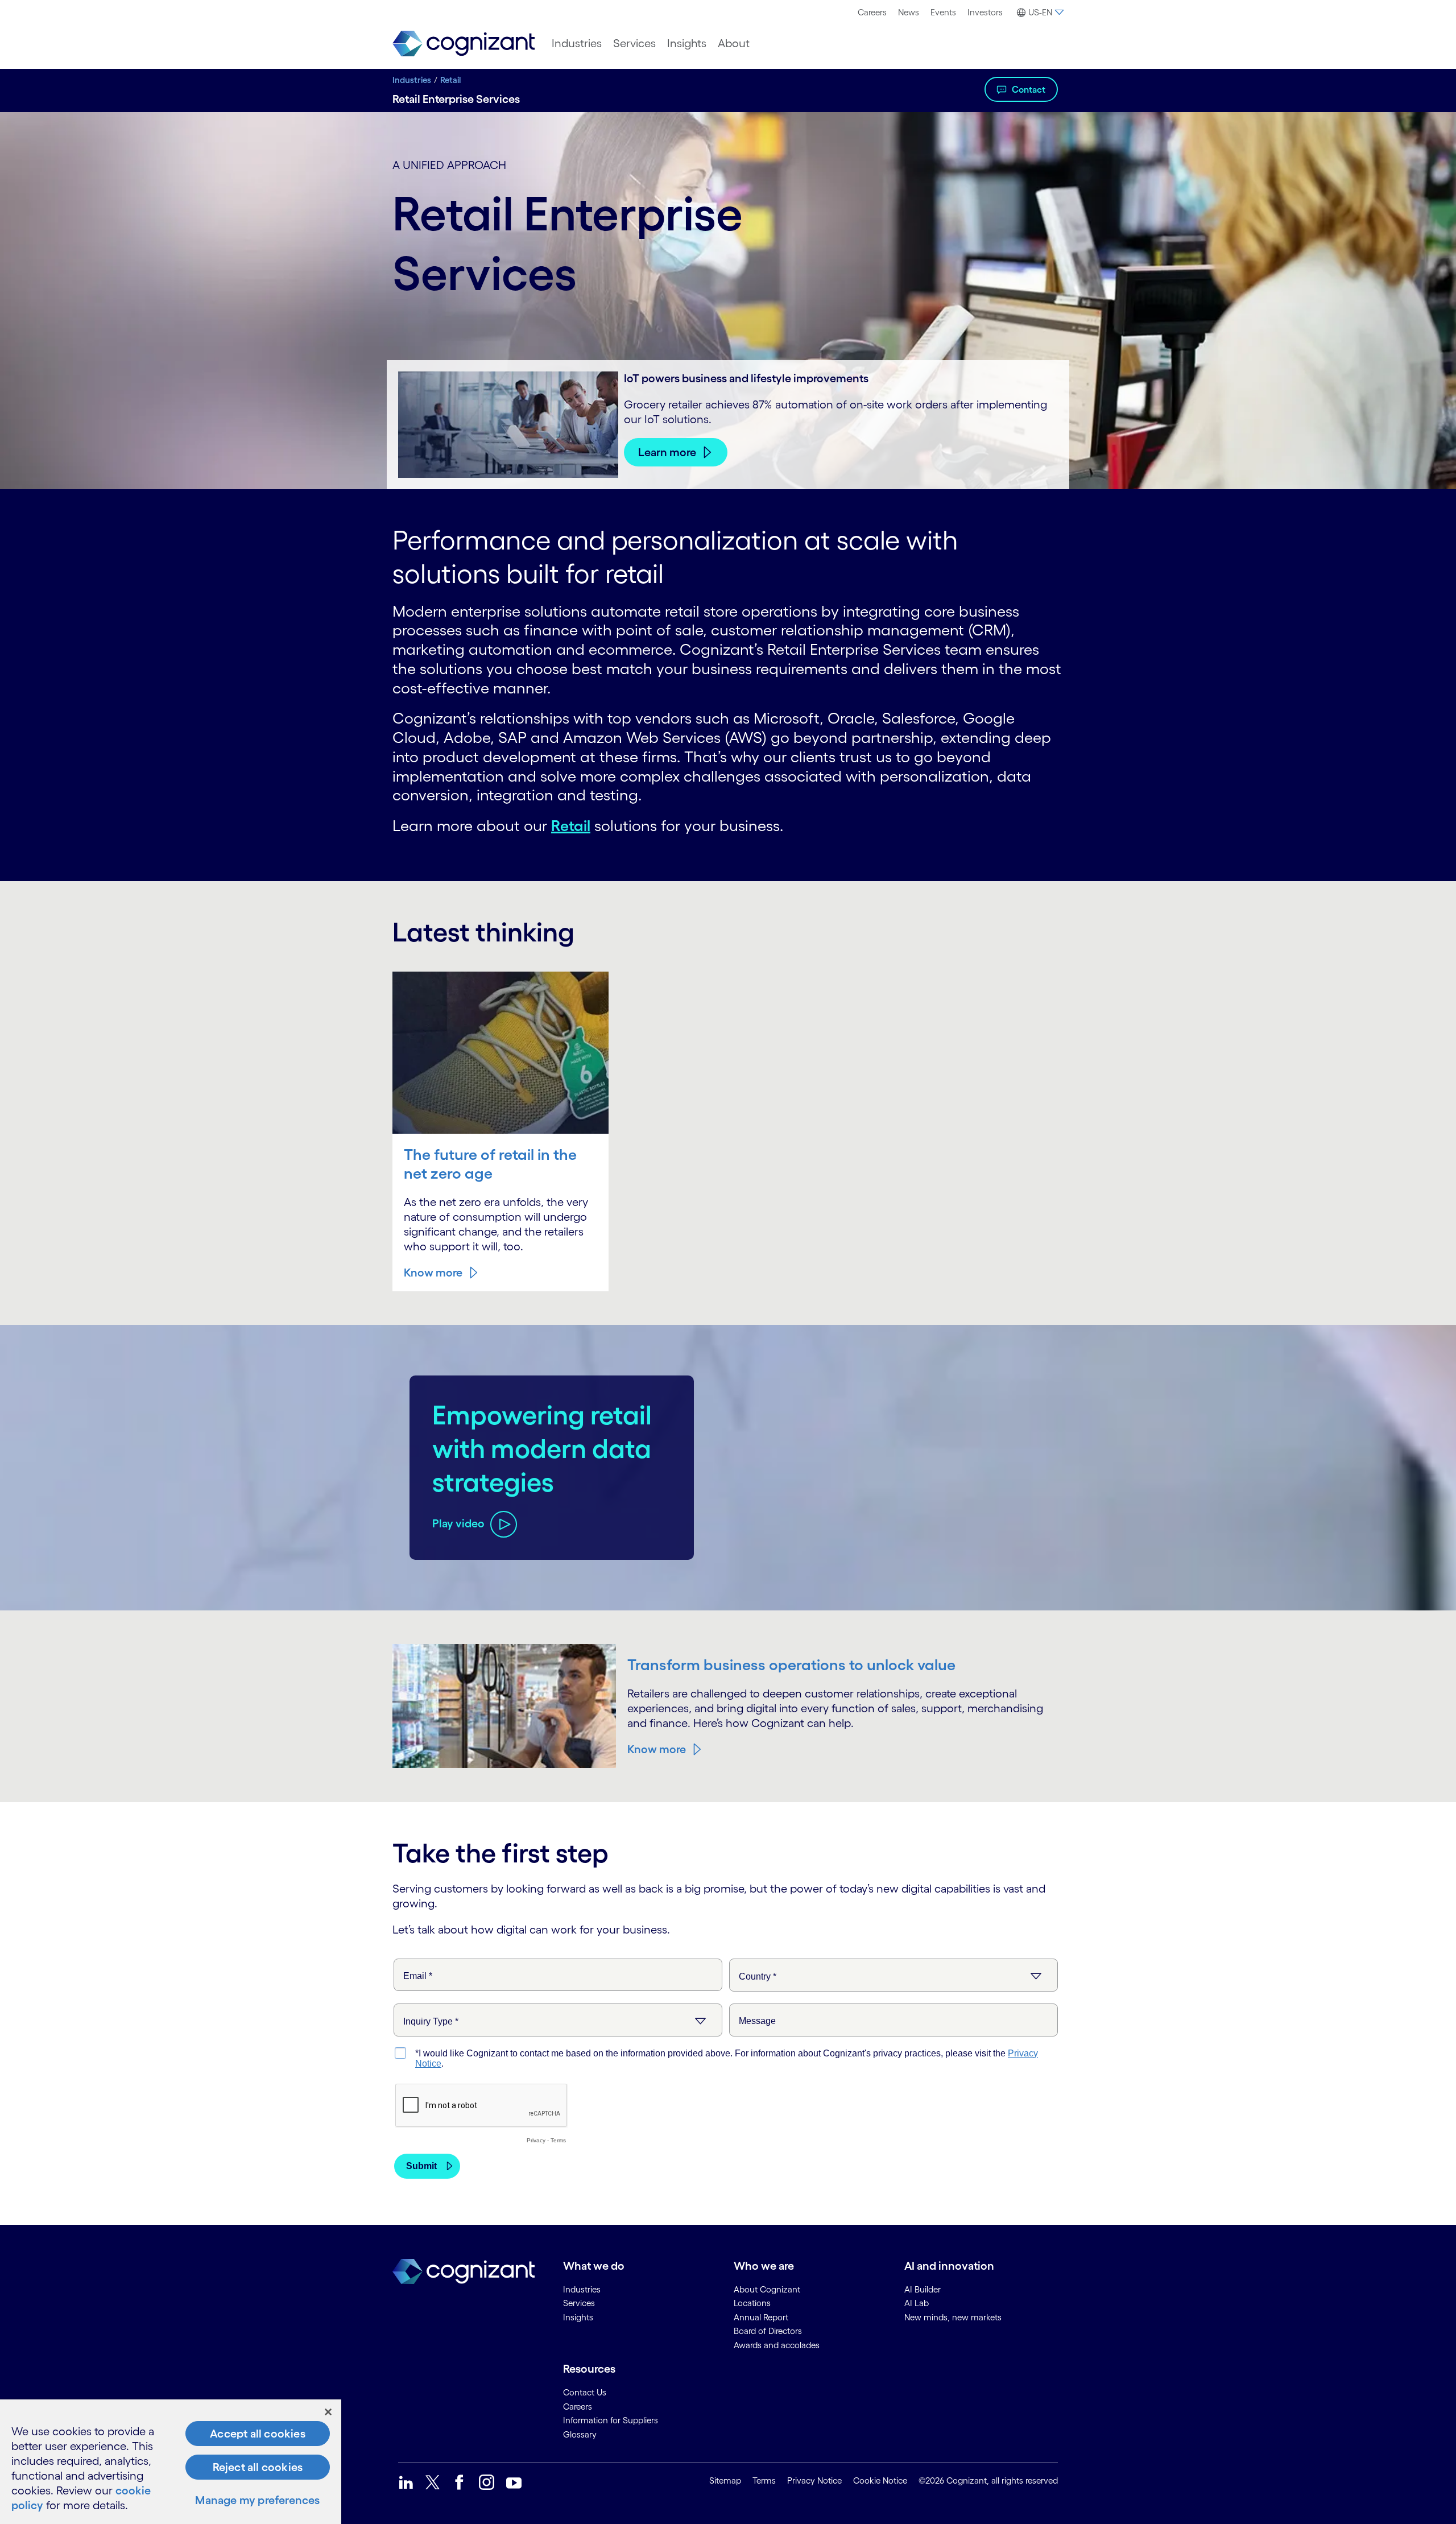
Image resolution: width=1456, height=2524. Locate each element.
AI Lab (917, 2303)
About (734, 43)
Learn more (667, 452)
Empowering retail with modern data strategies (542, 1448)
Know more (433, 1273)
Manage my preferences (257, 2500)
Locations (752, 2303)
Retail (450, 80)
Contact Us (585, 2392)
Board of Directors (768, 2331)
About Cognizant (767, 2289)
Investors (985, 12)
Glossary (580, 2434)
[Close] (328, 2412)
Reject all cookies (258, 2467)
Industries (577, 43)
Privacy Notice (814, 2480)
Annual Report (761, 2317)
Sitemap (725, 2480)
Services (634, 43)
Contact (1029, 89)
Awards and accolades (777, 2345)
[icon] (406, 2482)
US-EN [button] (1040, 12)
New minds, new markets (953, 2317)
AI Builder (923, 2289)
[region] (171, 2462)
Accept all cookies (258, 2434)
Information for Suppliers (611, 2420)
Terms (764, 2480)
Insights (687, 43)
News (909, 12)
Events (943, 12)
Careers (872, 12)
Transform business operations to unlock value (791, 1664)
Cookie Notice (880, 2480)
